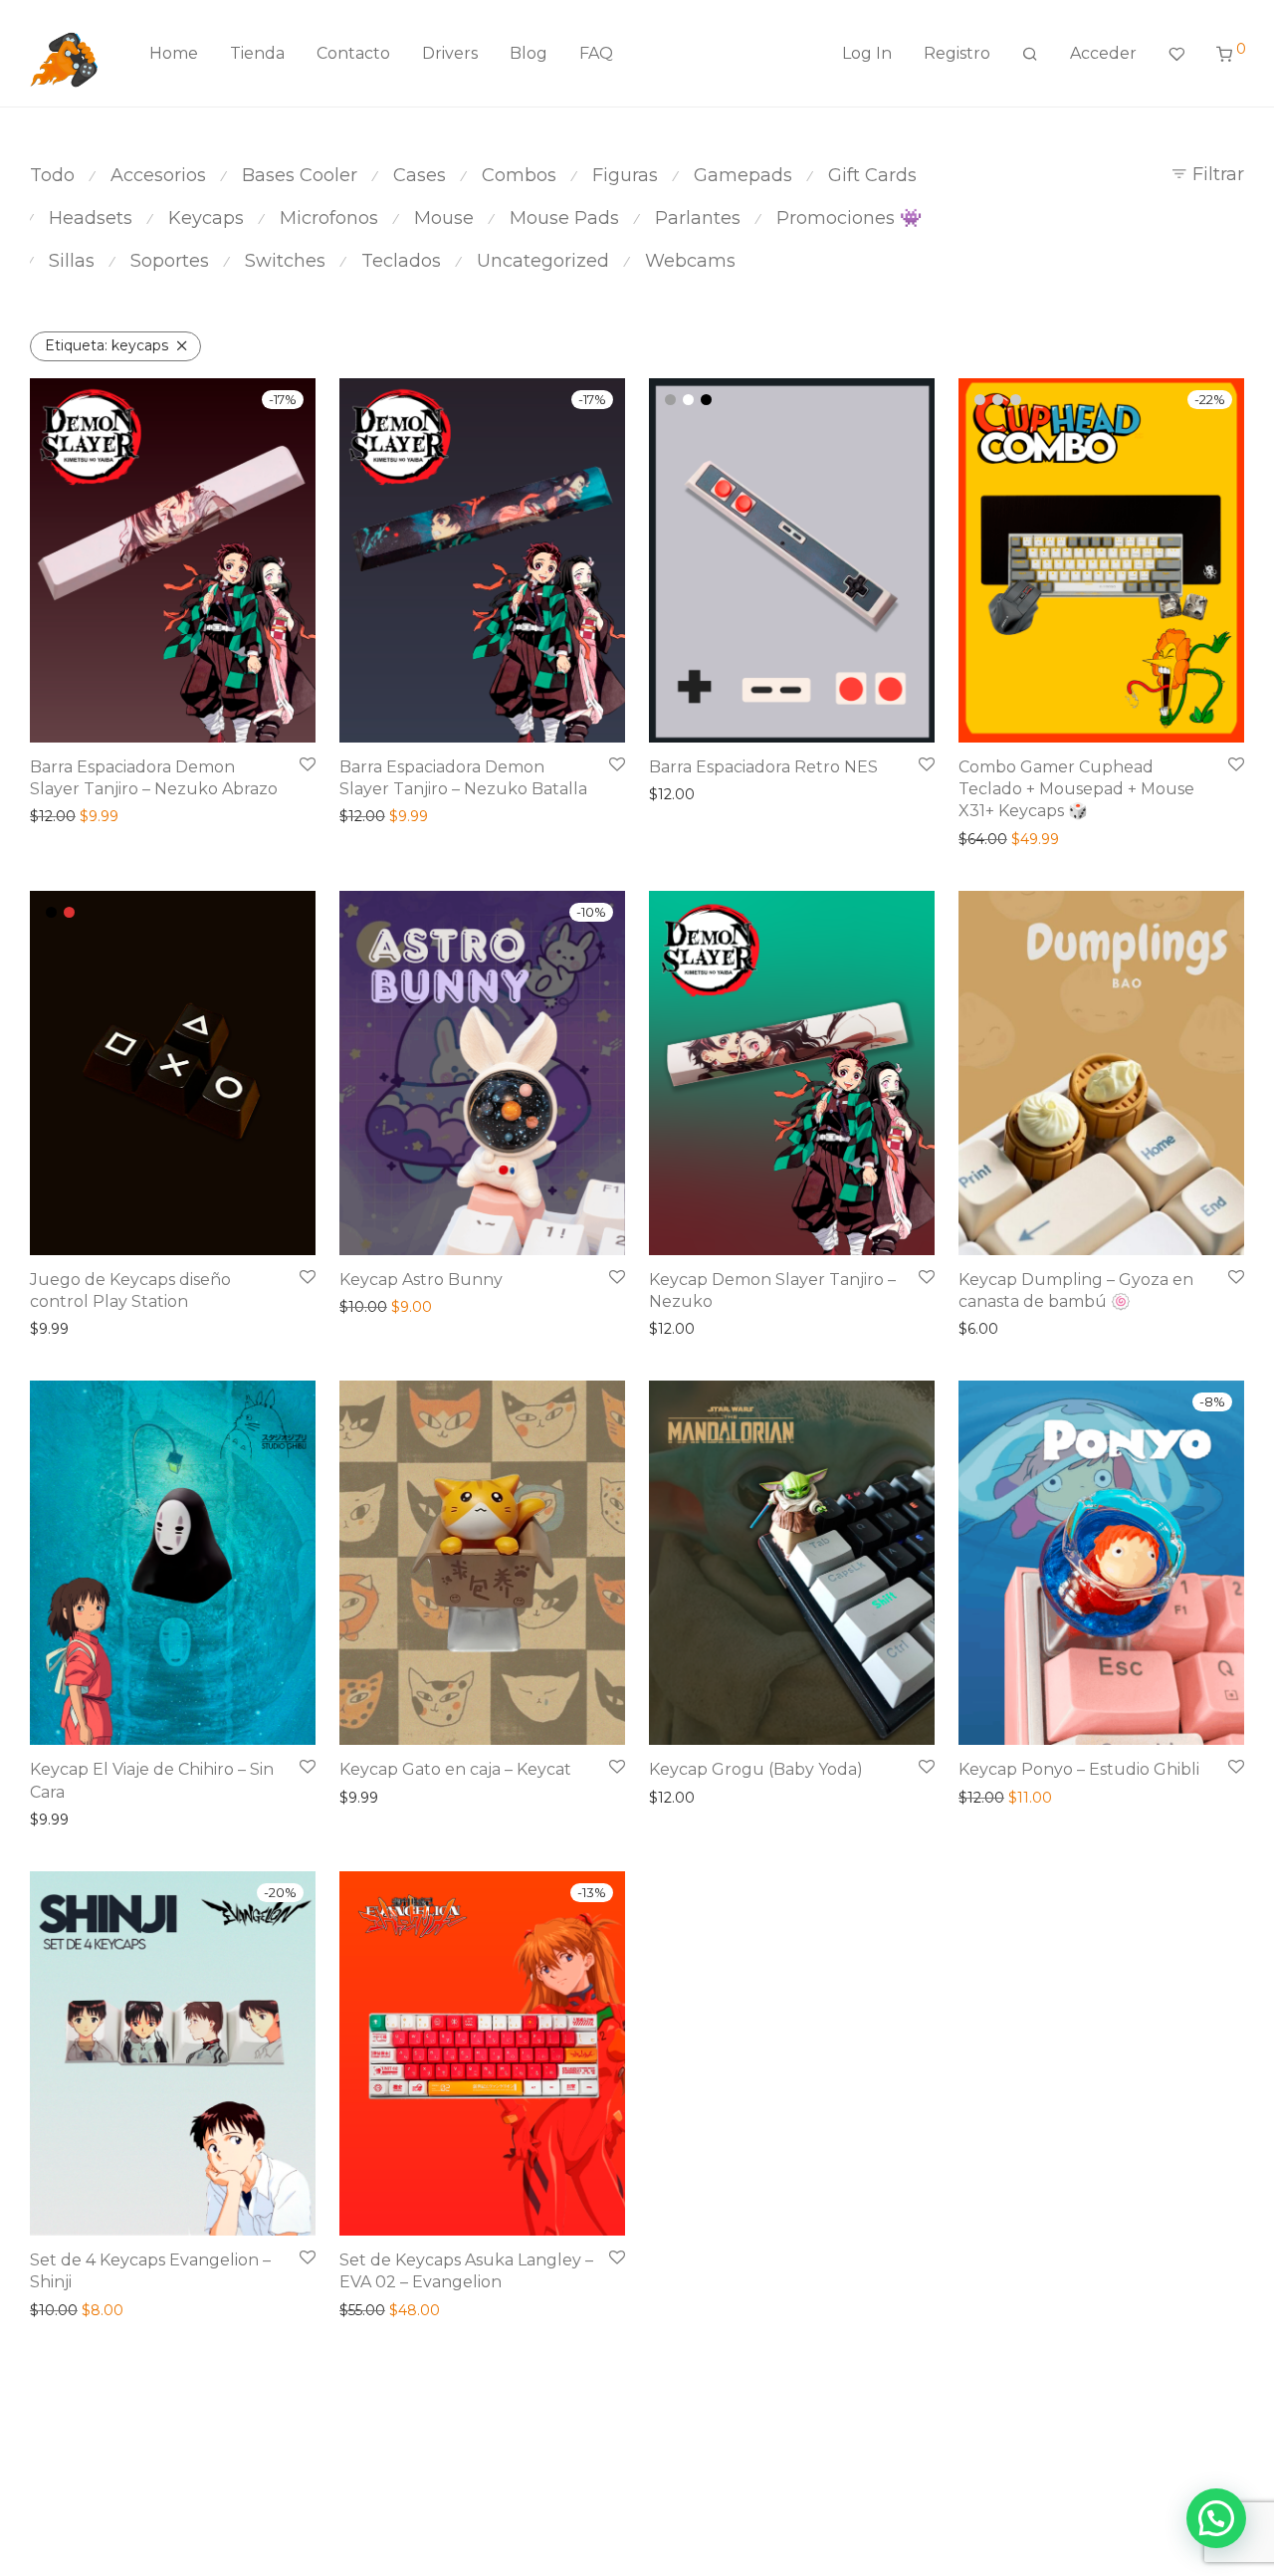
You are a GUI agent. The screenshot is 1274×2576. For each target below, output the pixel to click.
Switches (285, 261)
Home (174, 53)
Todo (52, 175)
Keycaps (206, 218)
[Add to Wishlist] (308, 765)
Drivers (450, 53)
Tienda (257, 53)
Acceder (1103, 53)
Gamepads (743, 175)
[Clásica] (670, 400)
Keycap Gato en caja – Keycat (455, 1769)
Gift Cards (872, 175)
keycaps (106, 345)
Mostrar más (67, 816)
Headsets (91, 218)
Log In (867, 53)
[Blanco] (688, 400)
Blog (529, 53)
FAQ (596, 53)
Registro (957, 53)
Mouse (444, 218)
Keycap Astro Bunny (421, 1280)
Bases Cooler (300, 175)
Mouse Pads (564, 218)
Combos (519, 175)
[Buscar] (1030, 54)
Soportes (170, 261)
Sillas (72, 261)
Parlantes (698, 218)
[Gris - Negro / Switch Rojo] (998, 400)
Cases (420, 175)
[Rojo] (69, 912)
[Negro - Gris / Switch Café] (1016, 400)
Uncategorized (543, 261)
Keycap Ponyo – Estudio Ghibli (1079, 1769)
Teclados (401, 261)
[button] (1216, 2518)
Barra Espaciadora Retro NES (763, 767)
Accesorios (158, 175)
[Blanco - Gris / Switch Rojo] (980, 400)
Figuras (625, 175)
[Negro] (706, 400)
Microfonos (329, 218)
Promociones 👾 (849, 218)
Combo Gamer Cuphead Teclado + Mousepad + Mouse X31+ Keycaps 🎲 (1076, 789)
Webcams (690, 261)
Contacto (353, 53)
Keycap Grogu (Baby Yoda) (756, 1769)
